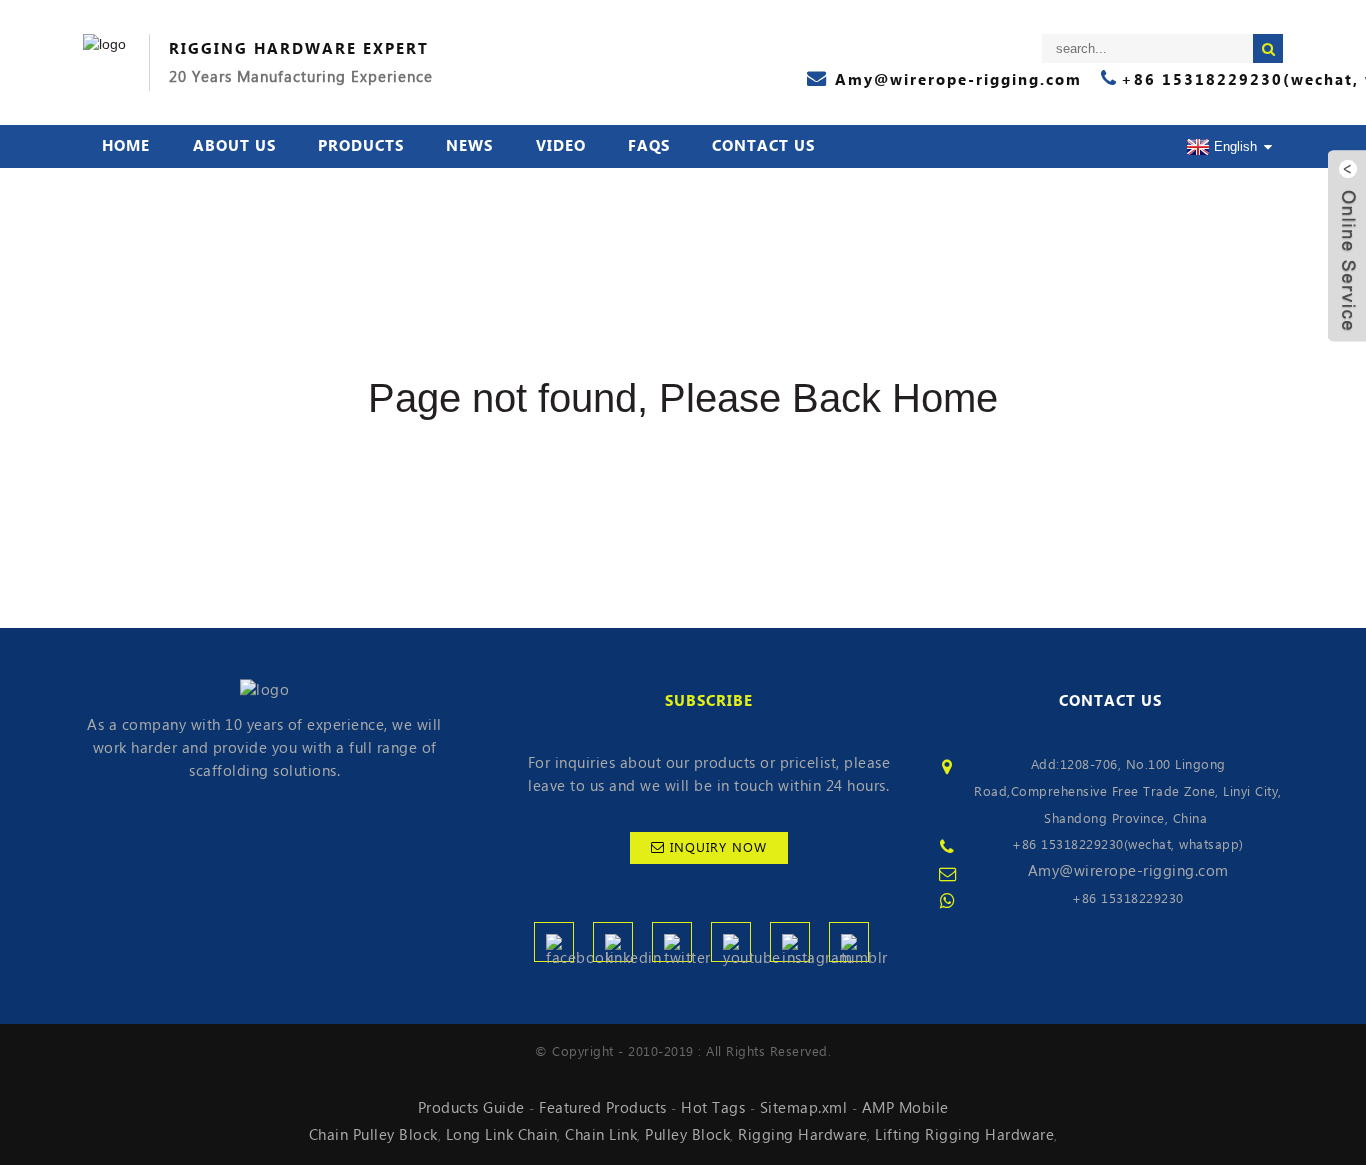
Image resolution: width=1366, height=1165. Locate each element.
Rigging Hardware (802, 1135)
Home (126, 146)
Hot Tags (713, 1108)
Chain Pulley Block (373, 1135)
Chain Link (601, 1135)
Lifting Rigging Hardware (964, 1135)
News (469, 146)
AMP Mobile (905, 1108)
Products (361, 146)
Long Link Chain (502, 1135)
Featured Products (603, 1108)
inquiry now (718, 848)
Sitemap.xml (804, 1108)
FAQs (649, 146)
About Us (234, 146)
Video (561, 146)
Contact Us (763, 146)
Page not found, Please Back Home (683, 398)
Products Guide (471, 1108)
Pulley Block (687, 1135)
